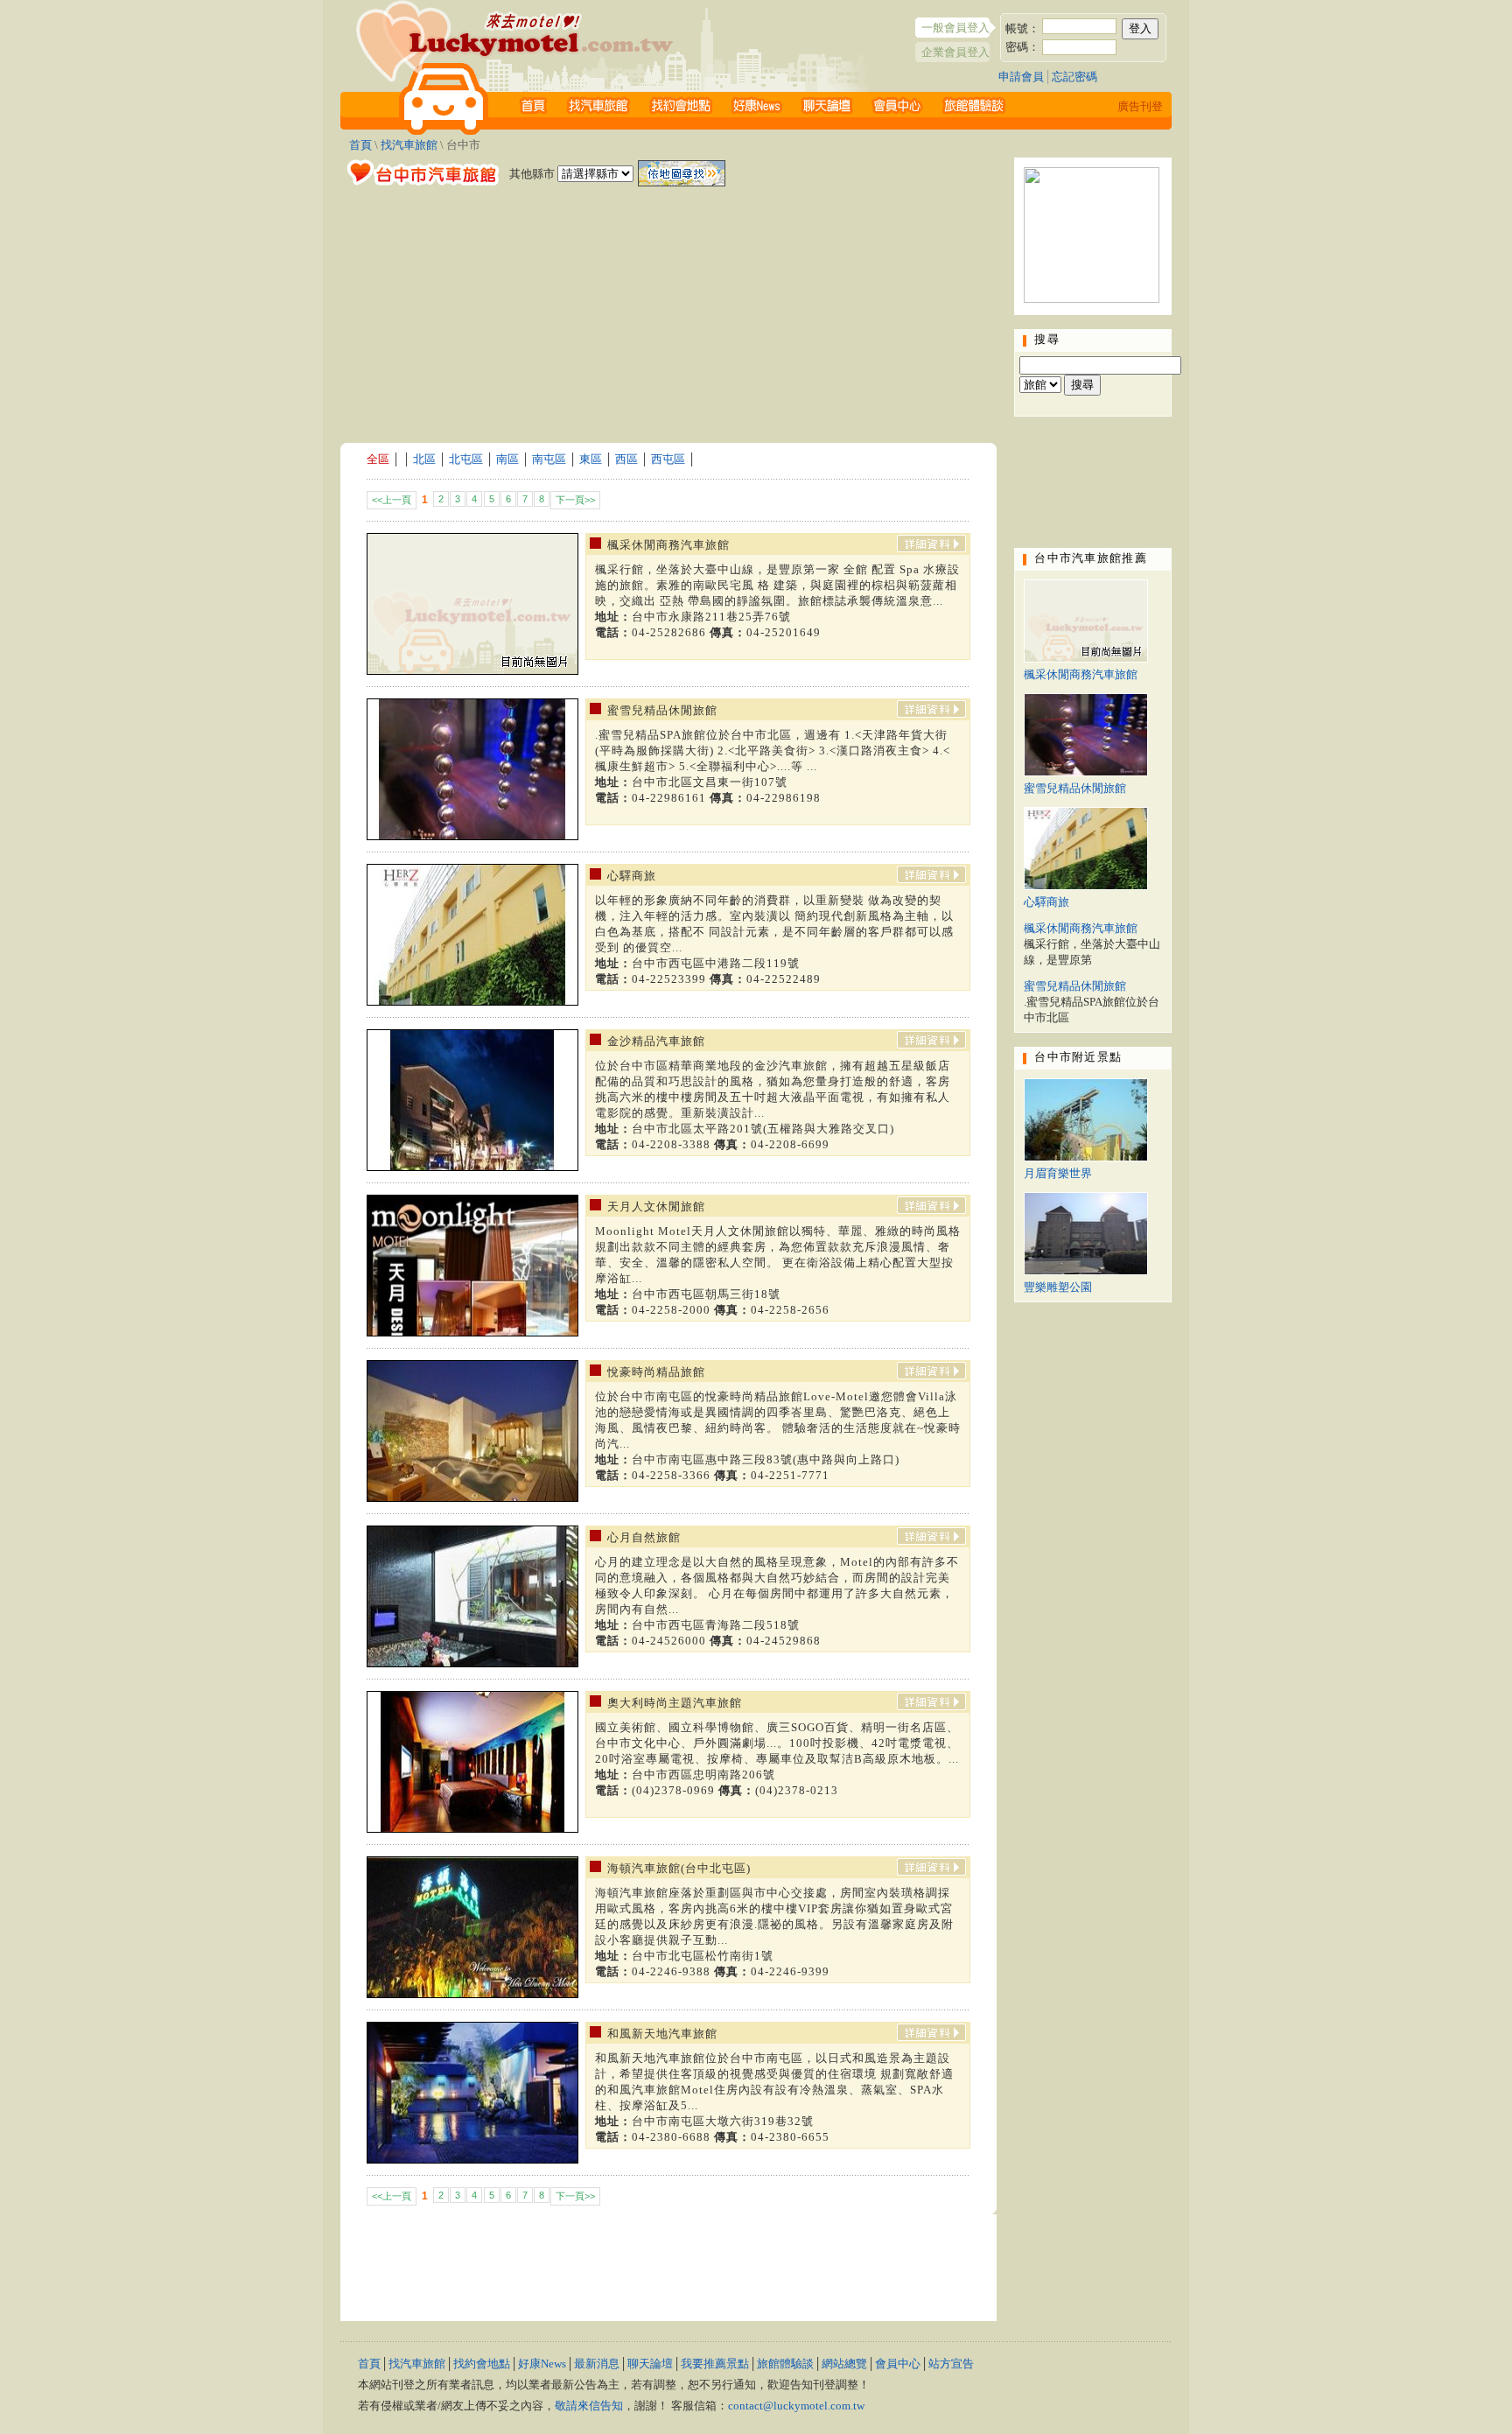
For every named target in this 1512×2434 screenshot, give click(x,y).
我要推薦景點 (715, 2364)
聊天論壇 (650, 2364)
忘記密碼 (1074, 77)
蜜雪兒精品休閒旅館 (1075, 788)
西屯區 (668, 459)
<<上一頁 (392, 500)
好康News (542, 2364)
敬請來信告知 (589, 2406)
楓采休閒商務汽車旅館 (1081, 674)
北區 (424, 459)
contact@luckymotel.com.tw (796, 2406)
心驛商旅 (1046, 902)
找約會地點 (482, 2364)
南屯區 (549, 459)
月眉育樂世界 (1058, 1173)
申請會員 (1021, 77)
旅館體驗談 (785, 2364)
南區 (507, 459)
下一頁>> (575, 500)
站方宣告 (951, 2364)
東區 (591, 459)
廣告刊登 (1140, 106)
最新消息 (597, 2364)
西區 (626, 459)
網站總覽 (844, 2364)
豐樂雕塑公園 (1058, 1287)
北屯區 (466, 459)
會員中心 (898, 2364)
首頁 (360, 145)
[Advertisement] (668, 312)
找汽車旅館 (409, 145)
